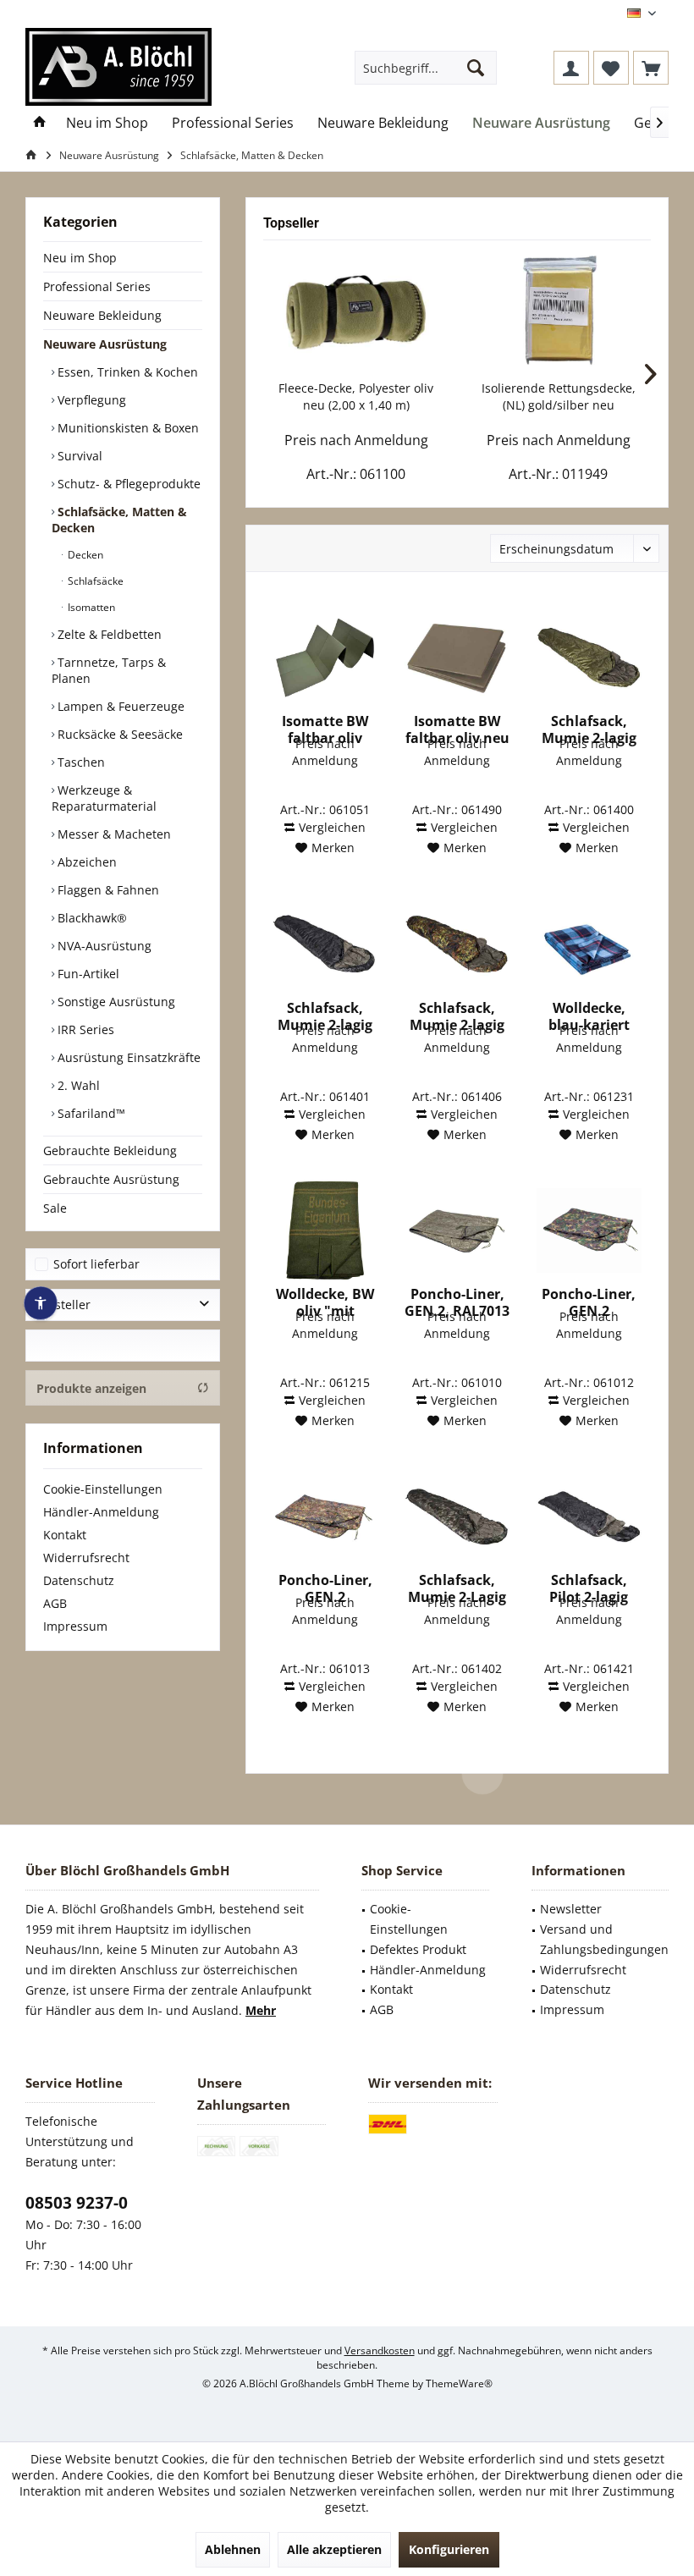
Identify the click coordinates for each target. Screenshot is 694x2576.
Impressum (75, 1626)
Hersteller (63, 1305)
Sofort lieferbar (96, 1264)
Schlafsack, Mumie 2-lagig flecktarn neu (457, 1016)
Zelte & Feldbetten (108, 634)
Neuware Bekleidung (102, 315)
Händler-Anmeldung (101, 1512)
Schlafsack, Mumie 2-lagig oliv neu (589, 729)
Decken (84, 555)
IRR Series (84, 1029)
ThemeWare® (459, 2383)
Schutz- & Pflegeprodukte (127, 484)
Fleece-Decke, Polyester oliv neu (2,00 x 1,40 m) (356, 396)
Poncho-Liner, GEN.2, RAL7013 (457, 1302)
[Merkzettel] (611, 68)
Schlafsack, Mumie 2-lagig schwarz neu (325, 1016)
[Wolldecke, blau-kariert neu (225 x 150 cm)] (589, 944)
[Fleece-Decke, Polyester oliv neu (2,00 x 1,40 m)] (356, 312)
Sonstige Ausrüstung (115, 1002)
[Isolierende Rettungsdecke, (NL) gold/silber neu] (558, 312)
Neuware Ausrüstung (105, 344)
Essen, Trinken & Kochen (126, 372)
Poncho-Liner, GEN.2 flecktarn (325, 1588)
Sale (55, 1208)
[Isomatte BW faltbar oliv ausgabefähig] (325, 658)
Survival (78, 456)
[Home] (40, 123)
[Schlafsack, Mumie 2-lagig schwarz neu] (325, 944)
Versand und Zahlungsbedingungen (604, 1939)
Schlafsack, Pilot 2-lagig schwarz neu (589, 1588)
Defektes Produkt (418, 1949)
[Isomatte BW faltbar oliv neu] (457, 658)
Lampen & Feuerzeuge (119, 706)
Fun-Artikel (87, 974)
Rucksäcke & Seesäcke (118, 734)
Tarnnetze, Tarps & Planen (109, 670)
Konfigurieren (449, 2549)
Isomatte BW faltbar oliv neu (457, 729)
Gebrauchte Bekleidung (110, 1150)
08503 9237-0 (77, 2203)
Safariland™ (90, 1113)
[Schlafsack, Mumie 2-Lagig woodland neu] (457, 1516)
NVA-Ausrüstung (103, 946)
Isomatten (90, 607)
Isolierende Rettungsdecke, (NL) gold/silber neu (559, 396)
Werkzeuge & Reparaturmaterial (104, 798)
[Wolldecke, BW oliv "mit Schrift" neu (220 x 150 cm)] (325, 1230)
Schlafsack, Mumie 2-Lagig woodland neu (457, 1588)
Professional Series (97, 286)
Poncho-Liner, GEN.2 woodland (589, 1302)
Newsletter (571, 1909)
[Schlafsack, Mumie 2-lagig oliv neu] (589, 658)
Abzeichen (85, 862)
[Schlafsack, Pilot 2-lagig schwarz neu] (589, 1516)
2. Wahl (77, 1085)
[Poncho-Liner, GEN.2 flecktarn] (325, 1516)
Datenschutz (79, 1580)
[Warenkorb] (651, 68)
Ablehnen (233, 2549)
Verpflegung (90, 400)
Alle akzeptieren (334, 2549)
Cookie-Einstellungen (103, 1489)
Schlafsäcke (94, 581)
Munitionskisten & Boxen (127, 428)
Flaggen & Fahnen (107, 890)
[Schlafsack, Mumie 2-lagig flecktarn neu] (457, 944)
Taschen (80, 762)
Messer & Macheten (113, 834)
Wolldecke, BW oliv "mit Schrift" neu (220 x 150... (325, 1302)
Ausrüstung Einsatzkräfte (127, 1057)
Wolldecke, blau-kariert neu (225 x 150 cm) (589, 1016)
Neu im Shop (80, 258)
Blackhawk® (91, 918)
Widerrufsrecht (86, 1558)
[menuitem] (651, 68)
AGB (55, 1603)
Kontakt (65, 1535)
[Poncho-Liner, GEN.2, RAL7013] (457, 1230)
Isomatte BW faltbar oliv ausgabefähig (325, 729)
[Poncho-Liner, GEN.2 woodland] (589, 1230)
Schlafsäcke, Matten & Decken (119, 520)
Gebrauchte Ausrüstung (111, 1179)
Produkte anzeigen (91, 1388)
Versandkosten (380, 2350)
